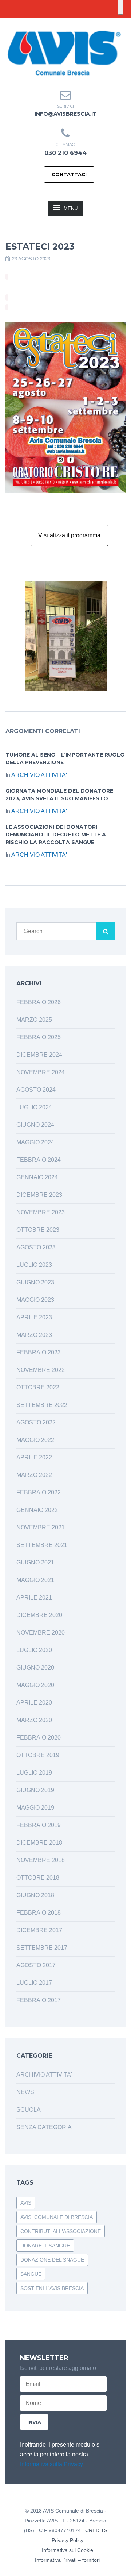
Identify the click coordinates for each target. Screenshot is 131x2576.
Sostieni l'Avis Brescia (52, 2288)
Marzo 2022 (34, 1475)
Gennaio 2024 (37, 1177)
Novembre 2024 (41, 1072)
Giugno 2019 (35, 1790)
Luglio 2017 (34, 1983)
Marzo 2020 (34, 1720)
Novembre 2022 (41, 1370)
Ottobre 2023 (38, 1230)
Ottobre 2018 (38, 1878)
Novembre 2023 (41, 1212)
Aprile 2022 (34, 1457)
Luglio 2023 (34, 1265)
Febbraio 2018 (39, 1913)
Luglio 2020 (34, 1650)
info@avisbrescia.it (66, 114)
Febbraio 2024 (39, 1160)
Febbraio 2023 (39, 1352)
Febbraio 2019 (39, 1825)
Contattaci (69, 174)
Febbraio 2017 (39, 2000)
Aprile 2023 (34, 1317)
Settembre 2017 (42, 1948)
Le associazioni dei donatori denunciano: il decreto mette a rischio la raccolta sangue (56, 835)
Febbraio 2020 (39, 1738)
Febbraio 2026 (39, 1002)
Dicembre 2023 (39, 1195)
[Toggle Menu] (120, 7)
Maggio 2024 (35, 1142)
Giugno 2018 (35, 1895)
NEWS (25, 2092)
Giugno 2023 (35, 1282)
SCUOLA (29, 2110)
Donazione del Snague (52, 2260)
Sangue (31, 2274)
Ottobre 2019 (38, 1755)
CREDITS (96, 2530)
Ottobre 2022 (38, 1387)
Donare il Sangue (45, 2246)
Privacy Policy (68, 2540)
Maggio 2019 (35, 1808)
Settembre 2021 (42, 1545)
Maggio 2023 (35, 1300)
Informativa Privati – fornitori (67, 2560)
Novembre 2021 (41, 1527)
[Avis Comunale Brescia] (64, 53)
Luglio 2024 (34, 1107)
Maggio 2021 (35, 1580)
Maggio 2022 (35, 1440)
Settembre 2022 (42, 1405)
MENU (71, 208)
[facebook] (59, 24)
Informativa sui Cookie (68, 2550)
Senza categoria (44, 2127)
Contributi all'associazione (61, 2231)
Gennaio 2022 (37, 1510)
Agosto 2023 (36, 1247)
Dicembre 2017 (39, 1930)
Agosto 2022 (36, 1422)
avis (26, 2203)
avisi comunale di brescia (57, 2217)
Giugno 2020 (35, 1668)
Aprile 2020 (34, 1703)
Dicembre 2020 (39, 1615)
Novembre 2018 (41, 1860)
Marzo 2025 (34, 1020)
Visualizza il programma (69, 535)
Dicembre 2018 (39, 1843)
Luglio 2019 (34, 1773)
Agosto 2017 (36, 1965)
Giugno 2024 (35, 1125)
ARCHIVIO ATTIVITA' (39, 775)
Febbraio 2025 (39, 1037)
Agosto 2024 (36, 1090)
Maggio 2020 (35, 1685)
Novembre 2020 (41, 1633)
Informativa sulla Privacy (51, 2464)
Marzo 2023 (34, 1335)
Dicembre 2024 (39, 1055)
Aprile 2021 (34, 1598)
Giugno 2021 (35, 1562)
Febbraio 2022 (39, 1492)
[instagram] (72, 24)
